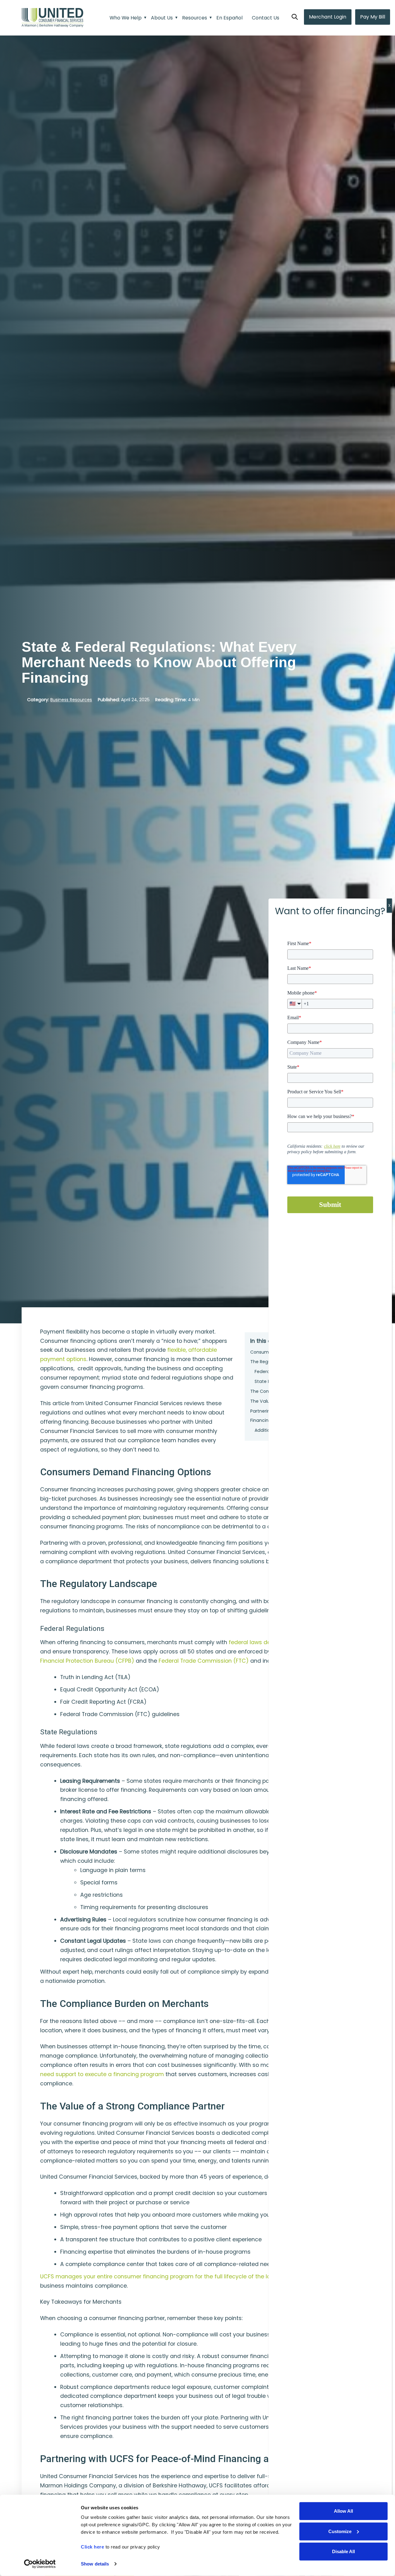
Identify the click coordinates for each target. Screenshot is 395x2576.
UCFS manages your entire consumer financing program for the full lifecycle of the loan (159, 2277)
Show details (95, 2564)
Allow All (343, 2511)
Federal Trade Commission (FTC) (204, 1661)
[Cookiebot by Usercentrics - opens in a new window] (40, 2564)
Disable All (343, 2551)
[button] (295, 17)
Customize (340, 2531)
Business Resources (71, 700)
